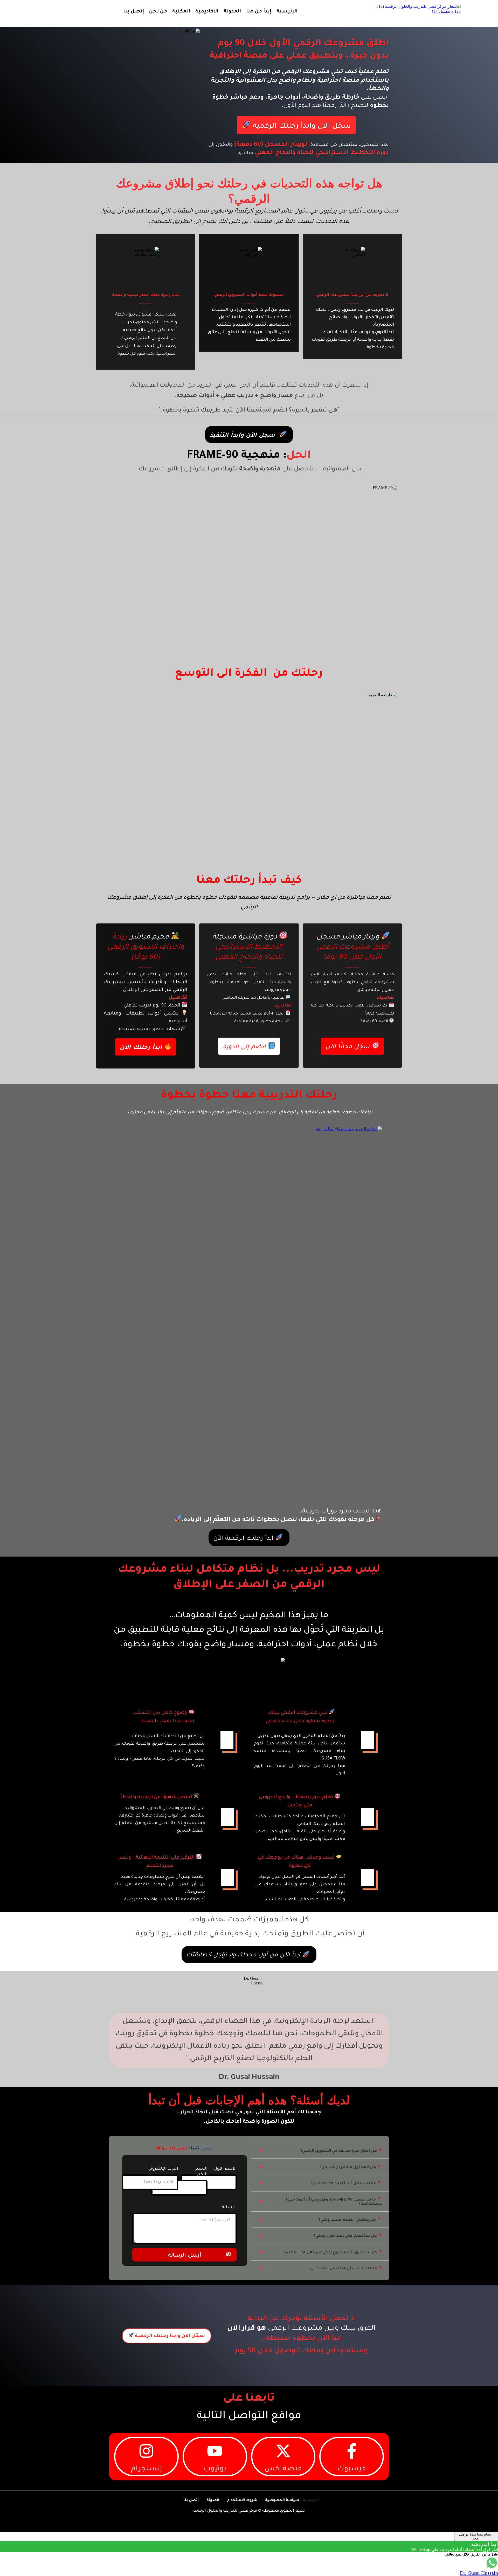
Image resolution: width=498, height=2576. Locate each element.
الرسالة (229, 2208)
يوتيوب (215, 2469)
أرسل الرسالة (185, 2256)
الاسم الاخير (201, 2172)
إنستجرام (146, 2469)
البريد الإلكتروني (163, 2169)
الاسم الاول (225, 2169)
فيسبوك (352, 2469)
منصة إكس (283, 2469)
